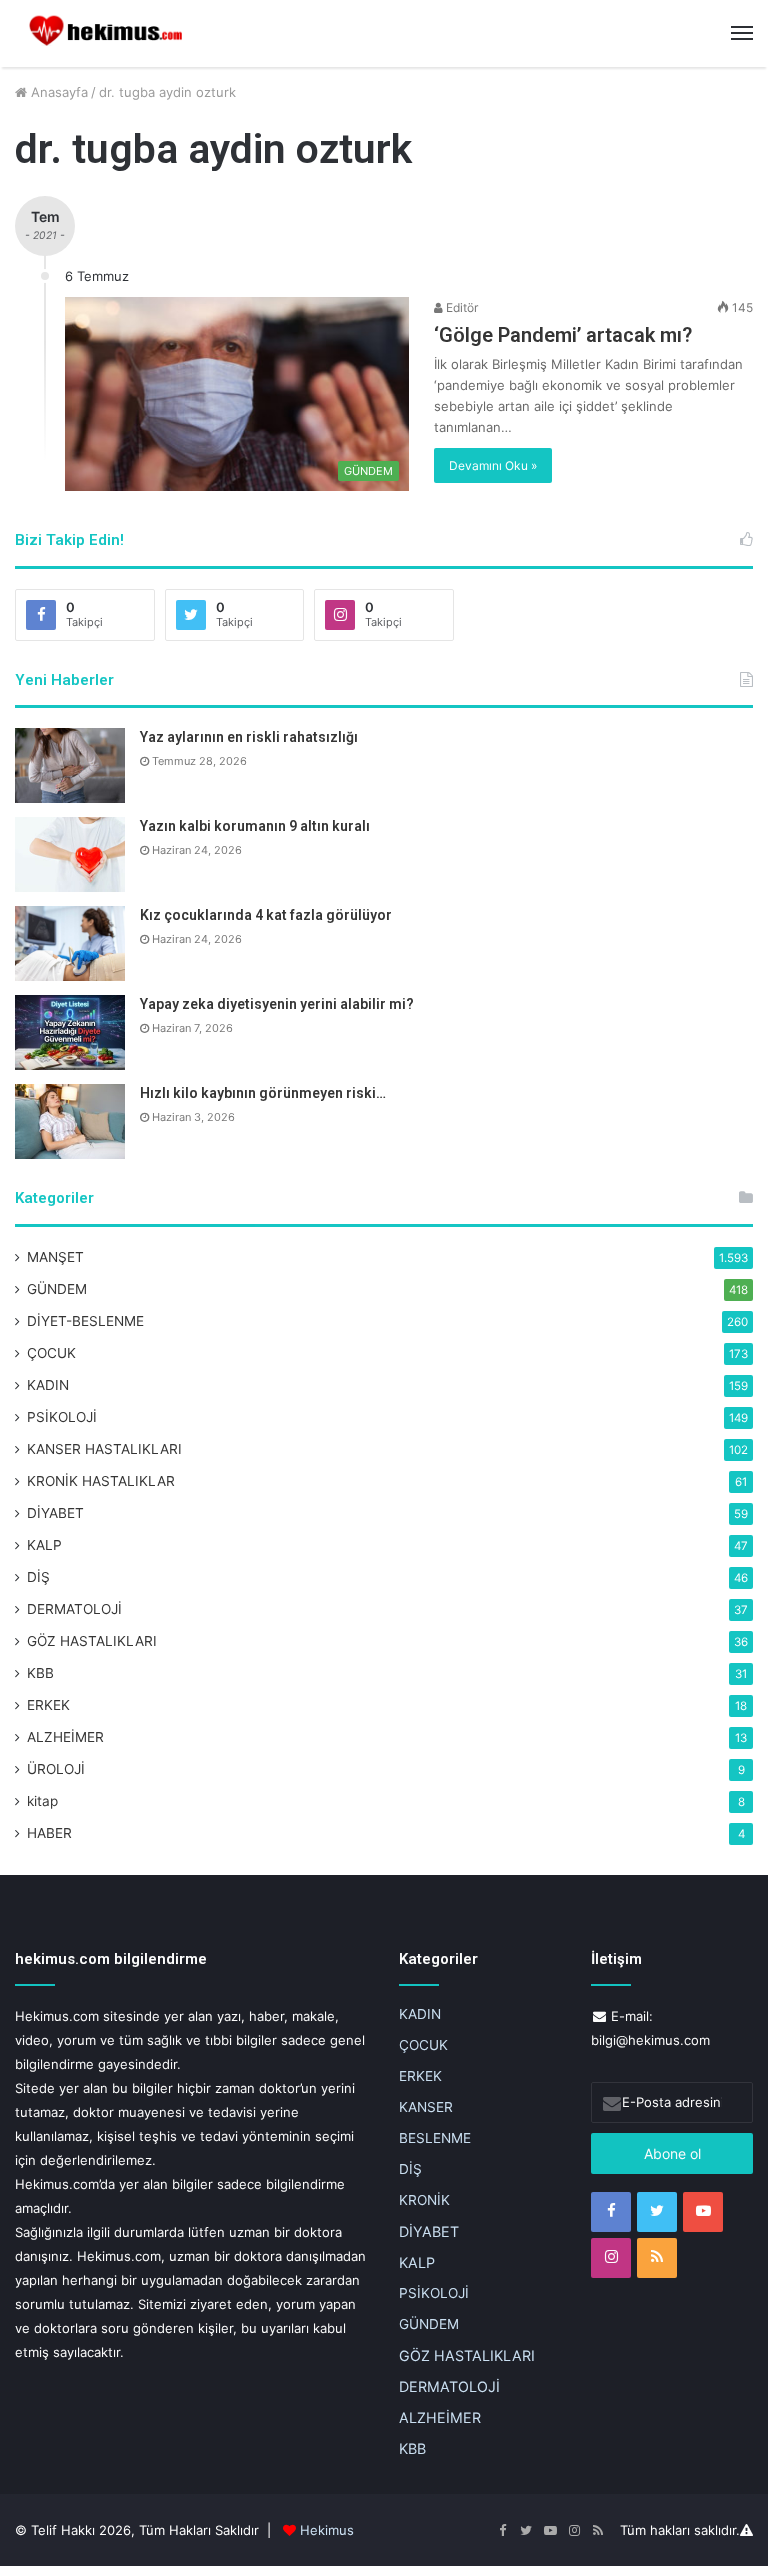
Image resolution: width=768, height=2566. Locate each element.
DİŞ (38, 1577)
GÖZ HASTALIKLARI (92, 1641)
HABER (49, 1833)
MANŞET (55, 1257)
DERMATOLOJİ (74, 1609)
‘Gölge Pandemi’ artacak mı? (563, 335)
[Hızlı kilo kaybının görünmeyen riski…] (70, 1121)
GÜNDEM (57, 1289)
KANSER (426, 2107)
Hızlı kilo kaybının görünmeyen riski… (263, 1093)
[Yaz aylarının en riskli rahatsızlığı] (70, 765)
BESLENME (435, 2138)
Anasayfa (57, 92)
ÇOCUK (51, 1353)
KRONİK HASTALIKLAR (101, 1481)
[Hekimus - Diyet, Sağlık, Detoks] (110, 33)
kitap (42, 1801)
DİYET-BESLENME (85, 1321)
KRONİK (424, 2200)
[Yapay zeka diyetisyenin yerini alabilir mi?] (70, 1032)
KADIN (48, 1385)
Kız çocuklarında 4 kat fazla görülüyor (266, 915)
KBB (40, 1673)
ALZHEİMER (65, 1737)
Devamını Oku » (493, 465)
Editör (460, 307)
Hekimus (327, 2530)
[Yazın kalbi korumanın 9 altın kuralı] (70, 854)
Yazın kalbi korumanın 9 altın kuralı (255, 826)
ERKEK (48, 1705)
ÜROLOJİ (56, 1769)
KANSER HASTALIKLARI (104, 1449)
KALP (44, 1545)
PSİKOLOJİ (62, 1417)
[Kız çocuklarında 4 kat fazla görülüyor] (70, 943)
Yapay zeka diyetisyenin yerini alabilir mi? (277, 1004)
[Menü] (742, 33)
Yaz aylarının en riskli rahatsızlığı (249, 737)
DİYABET (55, 1513)
